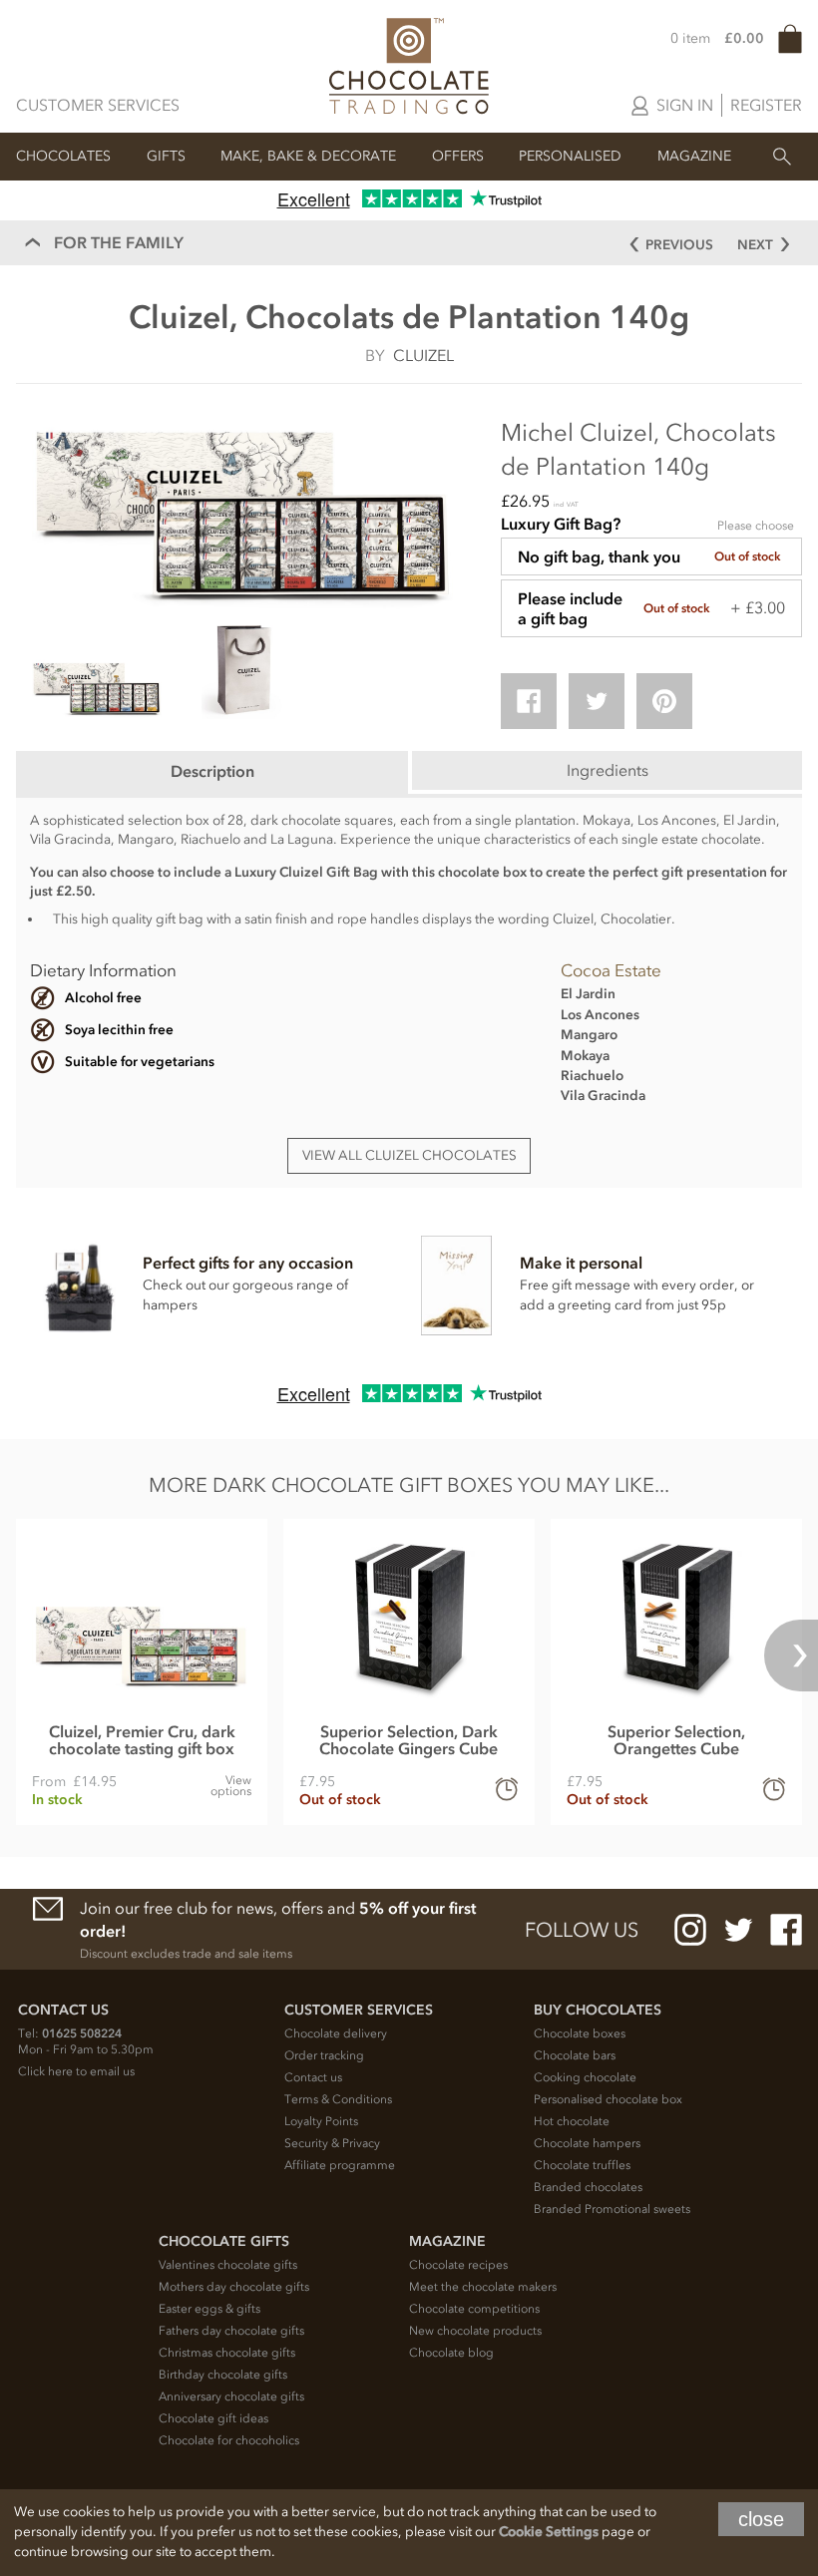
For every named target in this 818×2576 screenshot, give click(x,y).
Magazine (694, 156)
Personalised (570, 156)
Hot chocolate (572, 2121)
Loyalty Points (321, 2121)
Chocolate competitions (474, 2309)
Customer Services (98, 105)
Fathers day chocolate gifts (231, 2331)
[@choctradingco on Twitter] (738, 1930)
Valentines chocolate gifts (228, 2265)
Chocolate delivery (336, 2033)
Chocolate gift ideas (213, 2418)
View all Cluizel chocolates (409, 1155)
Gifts (166, 156)
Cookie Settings (549, 2532)
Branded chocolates (588, 2187)
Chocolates (63, 156)
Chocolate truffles (582, 2165)
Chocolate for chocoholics (229, 2440)
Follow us (582, 1930)
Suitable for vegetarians (140, 1062)
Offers (458, 156)
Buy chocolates (598, 2010)
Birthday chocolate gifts (223, 2375)
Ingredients (608, 770)
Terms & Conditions (338, 2099)
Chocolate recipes (458, 2265)
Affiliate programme (340, 2165)
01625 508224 (82, 2033)
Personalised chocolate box (608, 2099)
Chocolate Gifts (224, 2241)
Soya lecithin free (119, 1030)
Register (766, 105)
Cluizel (423, 355)
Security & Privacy (332, 2143)
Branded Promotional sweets (612, 2209)
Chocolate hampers (587, 2143)
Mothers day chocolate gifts (234, 2287)
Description (212, 771)
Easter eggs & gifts (209, 2309)
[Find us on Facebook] (786, 1930)
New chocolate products (475, 2331)
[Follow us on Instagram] (690, 1930)
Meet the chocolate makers (483, 2287)
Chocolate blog (451, 2353)
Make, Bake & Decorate (308, 156)
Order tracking (324, 2055)
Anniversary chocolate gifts (231, 2396)
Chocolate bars (575, 2055)
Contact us (313, 2077)
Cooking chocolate (585, 2077)
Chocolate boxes (580, 2033)
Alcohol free (103, 998)
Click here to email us (76, 2071)
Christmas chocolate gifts (227, 2353)
